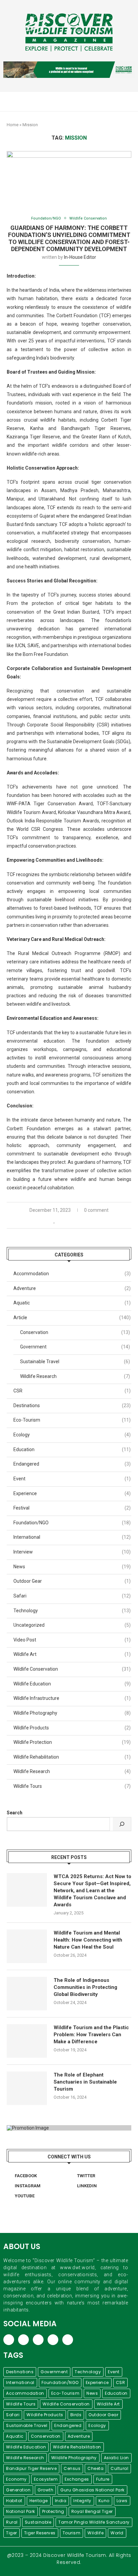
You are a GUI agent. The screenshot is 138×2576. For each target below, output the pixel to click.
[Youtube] (122, 101)
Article (72, 1318)
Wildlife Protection (72, 1742)
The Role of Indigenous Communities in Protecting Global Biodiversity (85, 1987)
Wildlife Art (72, 1654)
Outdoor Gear (72, 1581)
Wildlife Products (72, 1728)
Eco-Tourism (72, 1420)
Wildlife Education (72, 1684)
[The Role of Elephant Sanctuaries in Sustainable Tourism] (27, 2088)
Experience (72, 1493)
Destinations (72, 1405)
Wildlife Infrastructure (72, 1698)
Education (72, 1449)
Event (72, 1479)
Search (15, 1813)
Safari (72, 1596)
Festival (72, 1508)
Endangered (72, 1464)
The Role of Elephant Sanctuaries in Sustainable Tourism (85, 2082)
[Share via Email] (83, 1221)
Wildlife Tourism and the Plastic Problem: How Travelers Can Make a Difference (91, 2035)
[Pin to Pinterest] (76, 1221)
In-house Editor (80, 257)
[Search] (122, 1824)
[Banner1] (69, 2128)
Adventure (72, 1288)
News (72, 1567)
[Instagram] (108, 101)
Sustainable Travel (75, 1362)
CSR (72, 1391)
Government (75, 1347)
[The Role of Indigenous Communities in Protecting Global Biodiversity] (27, 1994)
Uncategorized (72, 1625)
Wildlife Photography (72, 1713)
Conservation (75, 1332)
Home (13, 125)
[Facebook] (94, 101)
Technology (72, 1611)
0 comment (96, 1210)
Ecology (72, 1435)
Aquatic (72, 1303)
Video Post (72, 1640)
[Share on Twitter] (68, 1221)
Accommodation (72, 1274)
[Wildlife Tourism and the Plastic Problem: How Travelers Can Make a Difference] (27, 2041)
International (72, 1537)
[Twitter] (101, 101)
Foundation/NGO (46, 218)
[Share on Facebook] (61, 1221)
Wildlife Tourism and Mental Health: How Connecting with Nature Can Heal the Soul (88, 1940)
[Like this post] (54, 1221)
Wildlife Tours (72, 1786)
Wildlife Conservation (88, 218)
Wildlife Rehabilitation (72, 1757)
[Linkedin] (115, 101)
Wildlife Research (75, 1376)
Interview (72, 1552)
